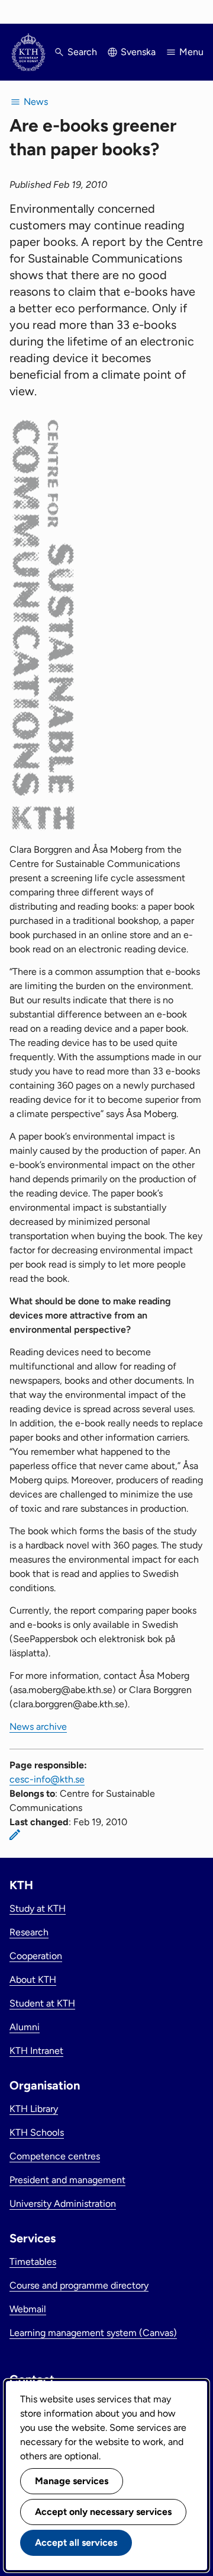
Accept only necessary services (103, 2512)
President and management (67, 2180)
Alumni (25, 2027)
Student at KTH (42, 2003)
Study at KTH (38, 1908)
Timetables (33, 2262)
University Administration (63, 2204)
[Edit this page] (15, 1835)
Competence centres (55, 2156)
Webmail (28, 2309)
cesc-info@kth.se (47, 1779)
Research (29, 1932)
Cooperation (36, 1956)
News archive (38, 1727)
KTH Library (34, 2109)
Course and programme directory (79, 2285)
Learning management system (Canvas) (93, 2333)
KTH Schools (37, 2132)
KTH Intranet (36, 2051)
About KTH (33, 1980)
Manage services (72, 2481)
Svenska (138, 52)
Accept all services (76, 2543)
